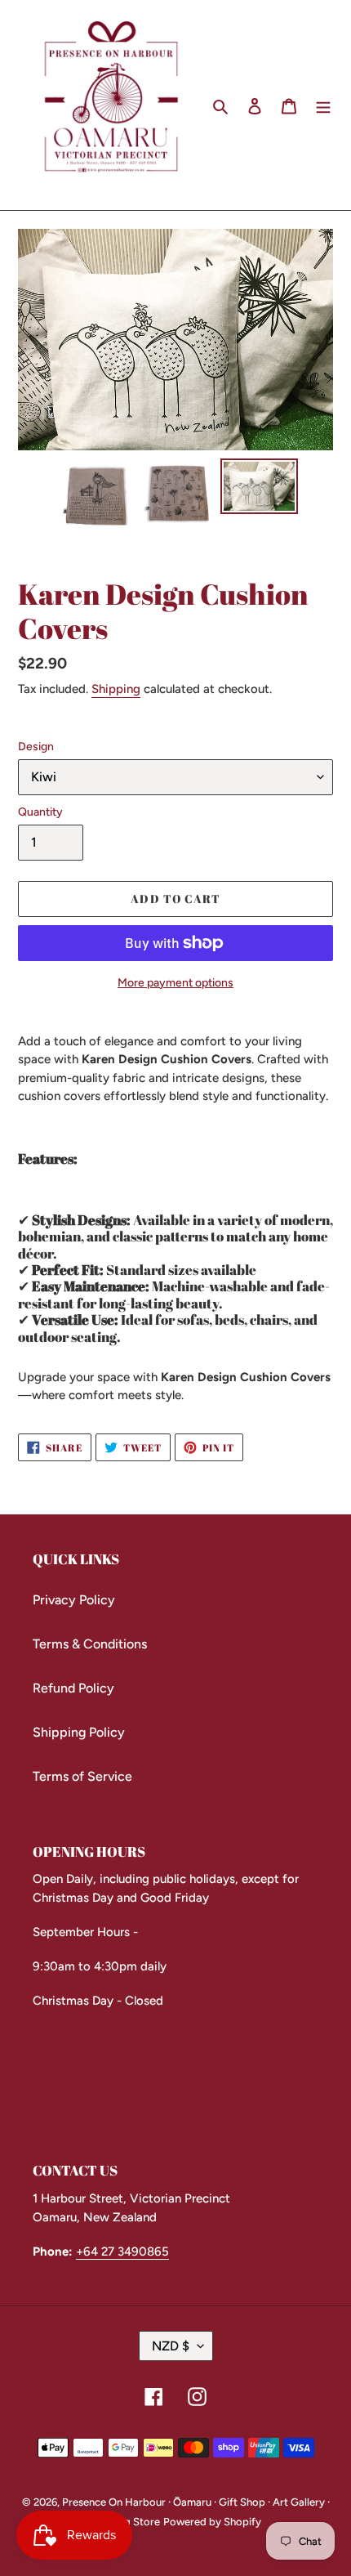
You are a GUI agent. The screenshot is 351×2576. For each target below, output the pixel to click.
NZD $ (171, 2346)
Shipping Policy (79, 1732)
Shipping (116, 689)
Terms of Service (82, 1776)
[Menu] (323, 105)
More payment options (175, 983)
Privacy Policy (74, 1600)
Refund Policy (73, 1688)
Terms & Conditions (90, 1644)
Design (36, 747)
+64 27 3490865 (122, 2252)
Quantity (40, 812)
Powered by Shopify (212, 2522)
